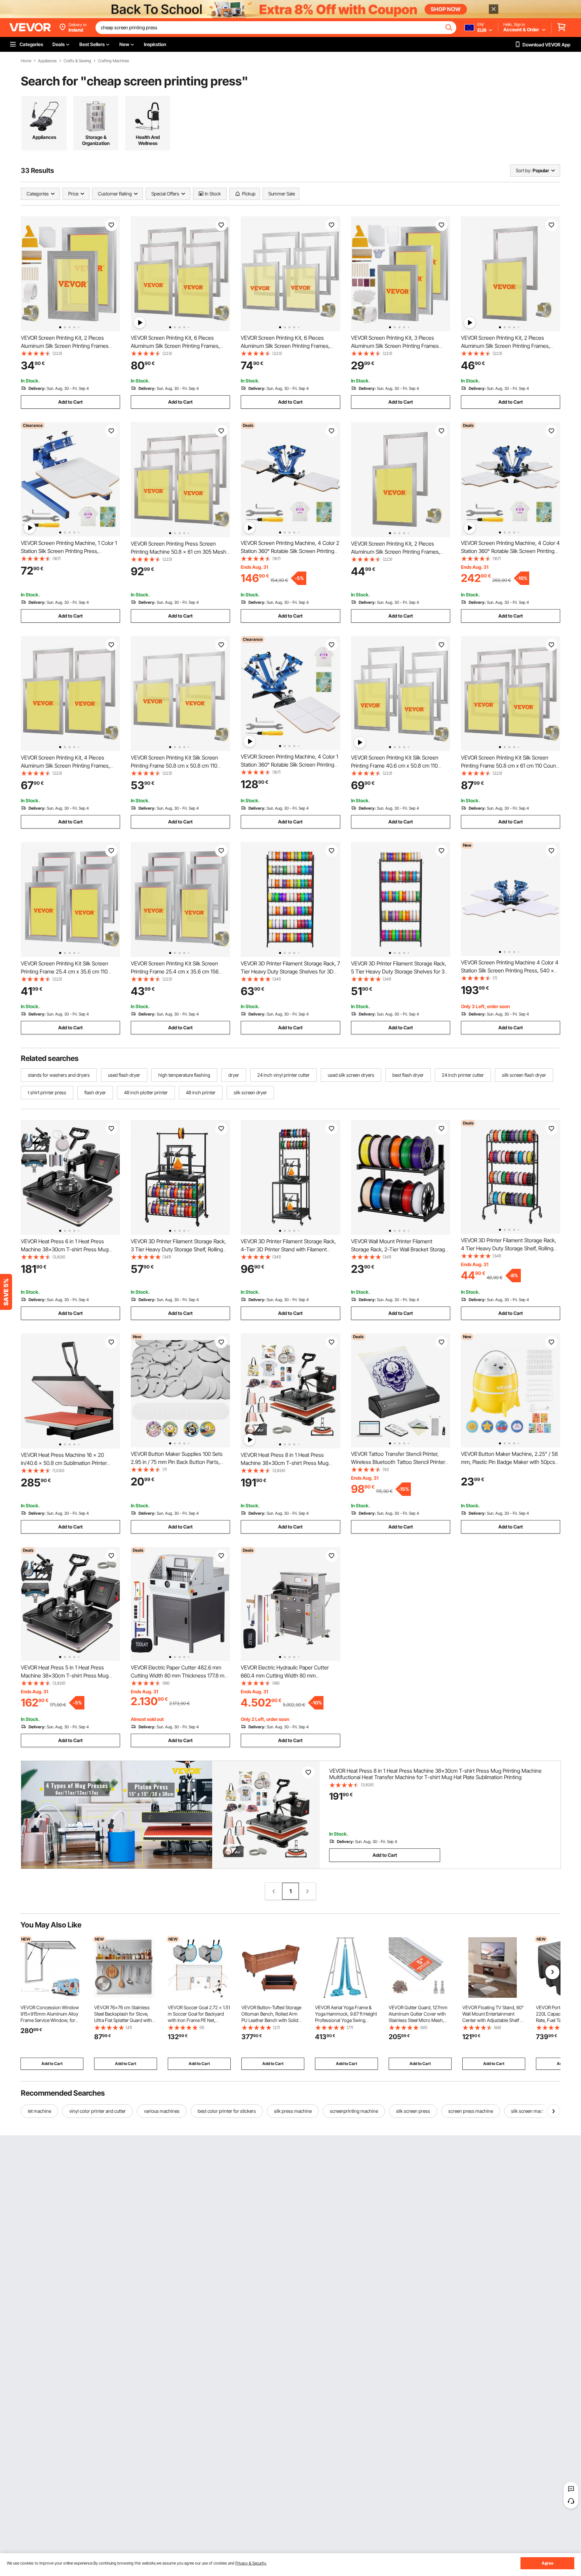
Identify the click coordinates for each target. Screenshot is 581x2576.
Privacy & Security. (251, 2563)
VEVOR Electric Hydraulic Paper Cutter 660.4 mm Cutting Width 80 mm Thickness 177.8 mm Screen (285, 1676)
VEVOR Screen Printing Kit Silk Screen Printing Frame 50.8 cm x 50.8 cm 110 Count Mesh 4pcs (175, 766)
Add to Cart (70, 402)
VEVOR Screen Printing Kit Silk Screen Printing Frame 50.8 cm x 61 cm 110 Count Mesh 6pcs (509, 766)
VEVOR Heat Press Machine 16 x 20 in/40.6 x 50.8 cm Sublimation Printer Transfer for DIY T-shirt (64, 1463)
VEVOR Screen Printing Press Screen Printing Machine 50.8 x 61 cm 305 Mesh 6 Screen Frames (179, 552)
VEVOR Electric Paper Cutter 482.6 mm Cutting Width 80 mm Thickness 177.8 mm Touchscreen (180, 1676)
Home (26, 61)
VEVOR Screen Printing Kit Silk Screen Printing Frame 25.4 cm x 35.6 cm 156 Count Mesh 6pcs (175, 971)
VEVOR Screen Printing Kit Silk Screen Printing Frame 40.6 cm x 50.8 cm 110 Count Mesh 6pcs (395, 766)
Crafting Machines (113, 61)
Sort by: (524, 170)
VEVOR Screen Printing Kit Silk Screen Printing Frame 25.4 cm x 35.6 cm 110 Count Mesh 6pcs (65, 971)
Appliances (47, 61)
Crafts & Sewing (77, 61)
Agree (548, 2563)
